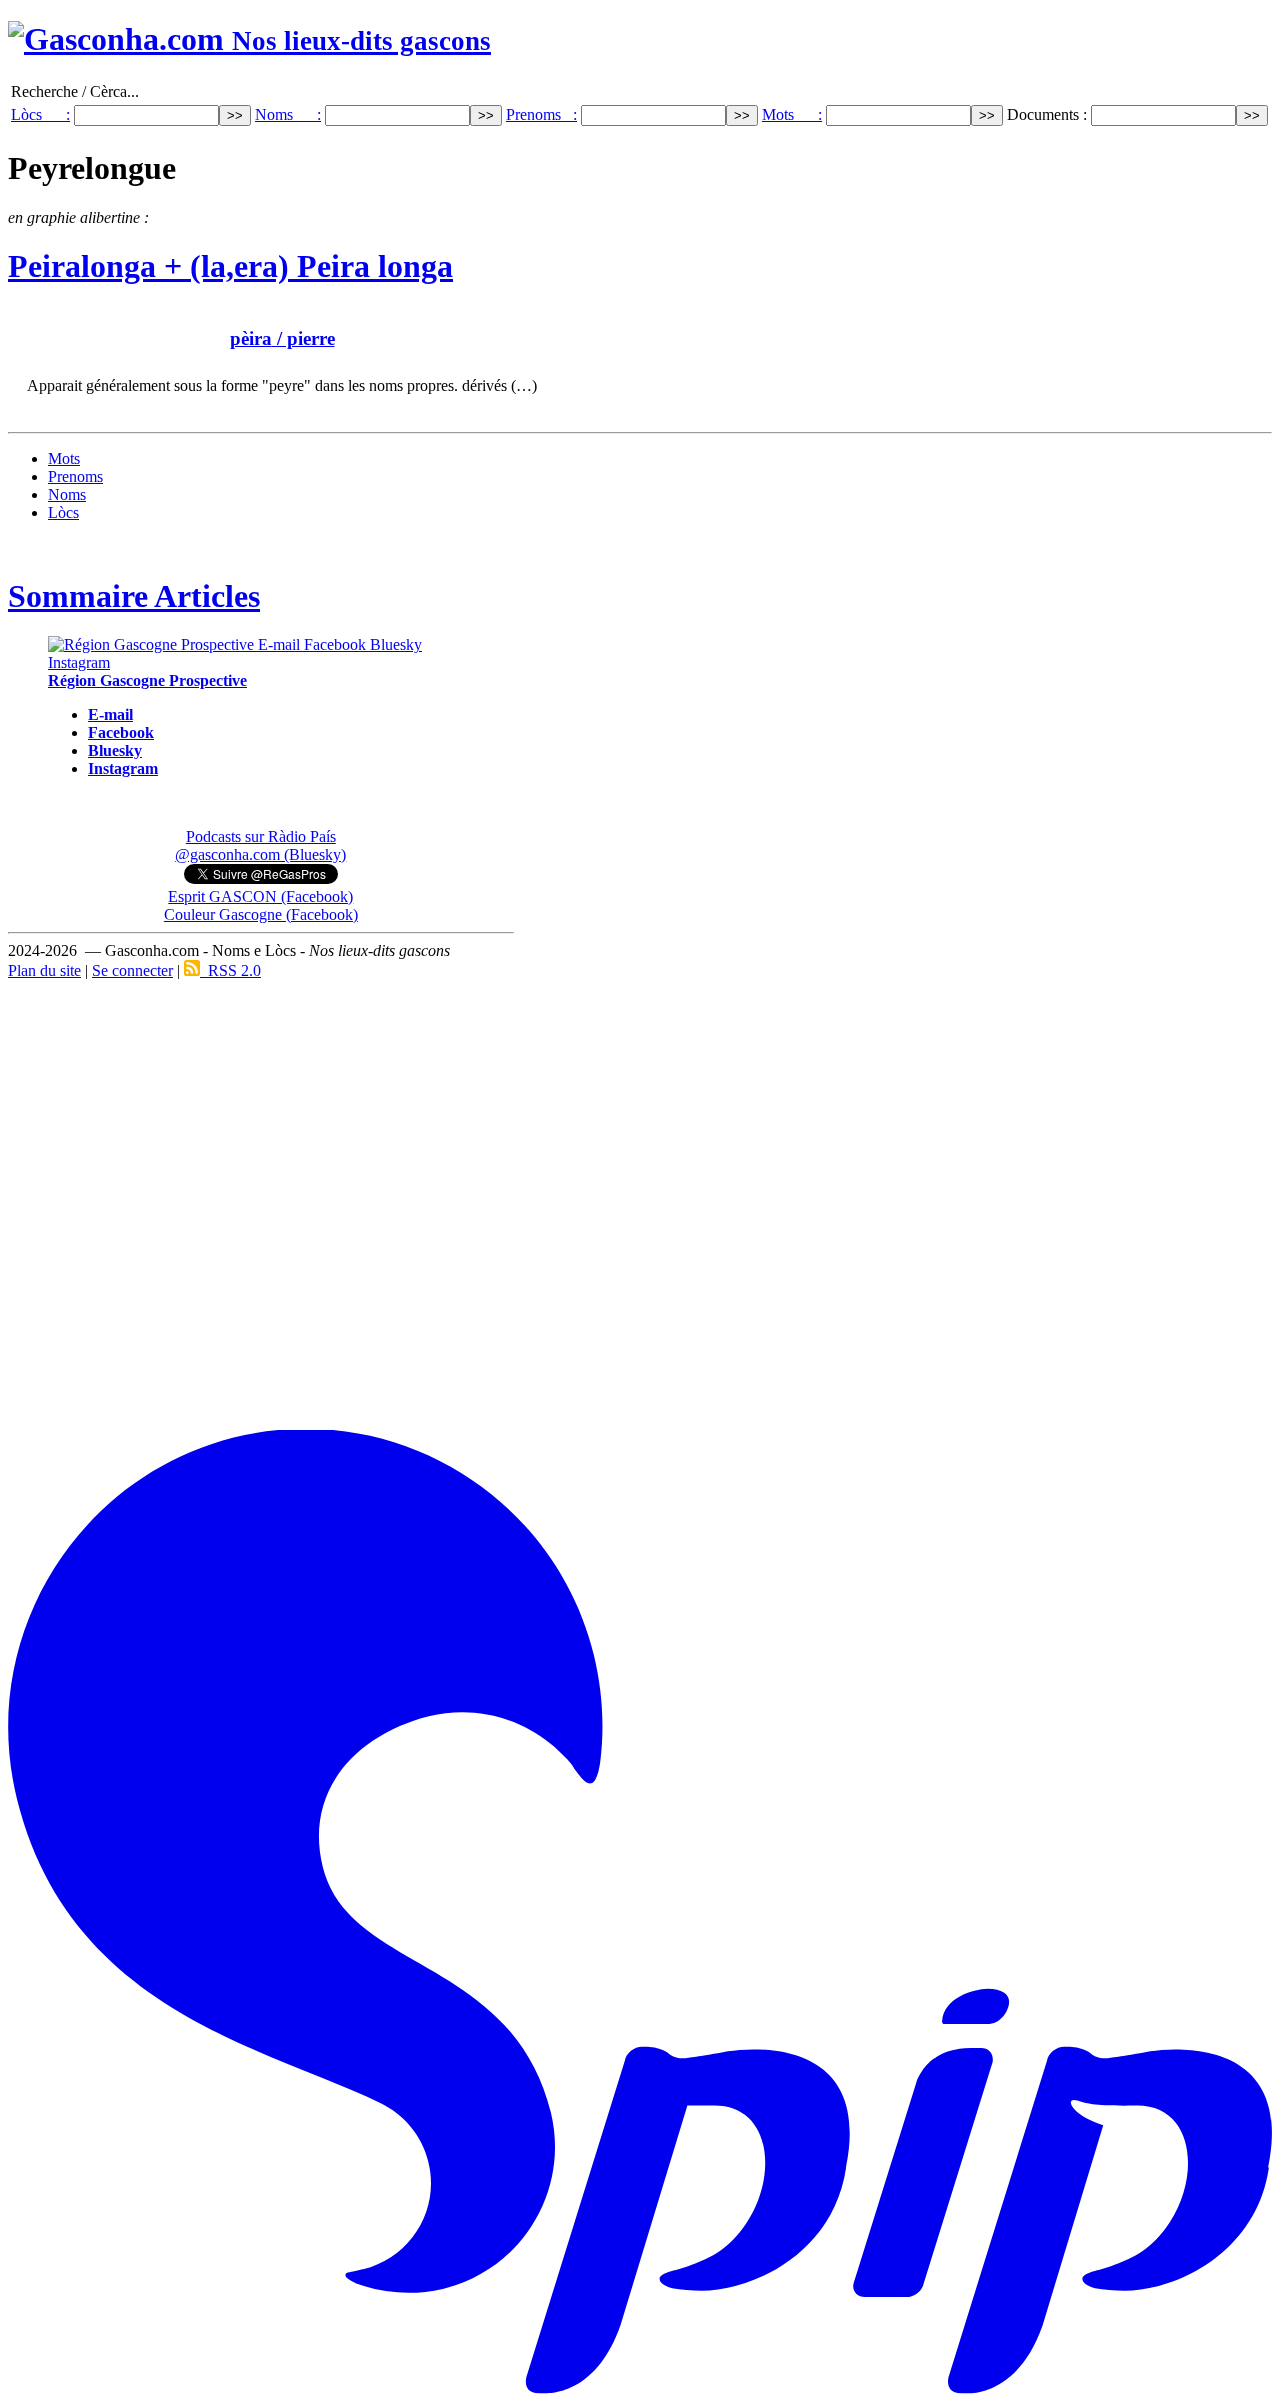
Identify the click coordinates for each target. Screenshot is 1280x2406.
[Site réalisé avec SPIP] (640, 2389)
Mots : (792, 114)
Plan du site (44, 970)
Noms (67, 494)
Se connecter (132, 970)
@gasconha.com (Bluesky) (260, 854)
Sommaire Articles (134, 596)
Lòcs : (40, 114)
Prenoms (75, 476)
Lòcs (63, 512)
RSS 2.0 (230, 970)
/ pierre (282, 338)
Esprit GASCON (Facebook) (260, 896)
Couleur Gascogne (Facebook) (261, 914)
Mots (64, 458)
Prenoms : (541, 114)
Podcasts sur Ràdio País (261, 836)
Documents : (1049, 114)
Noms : (288, 114)
